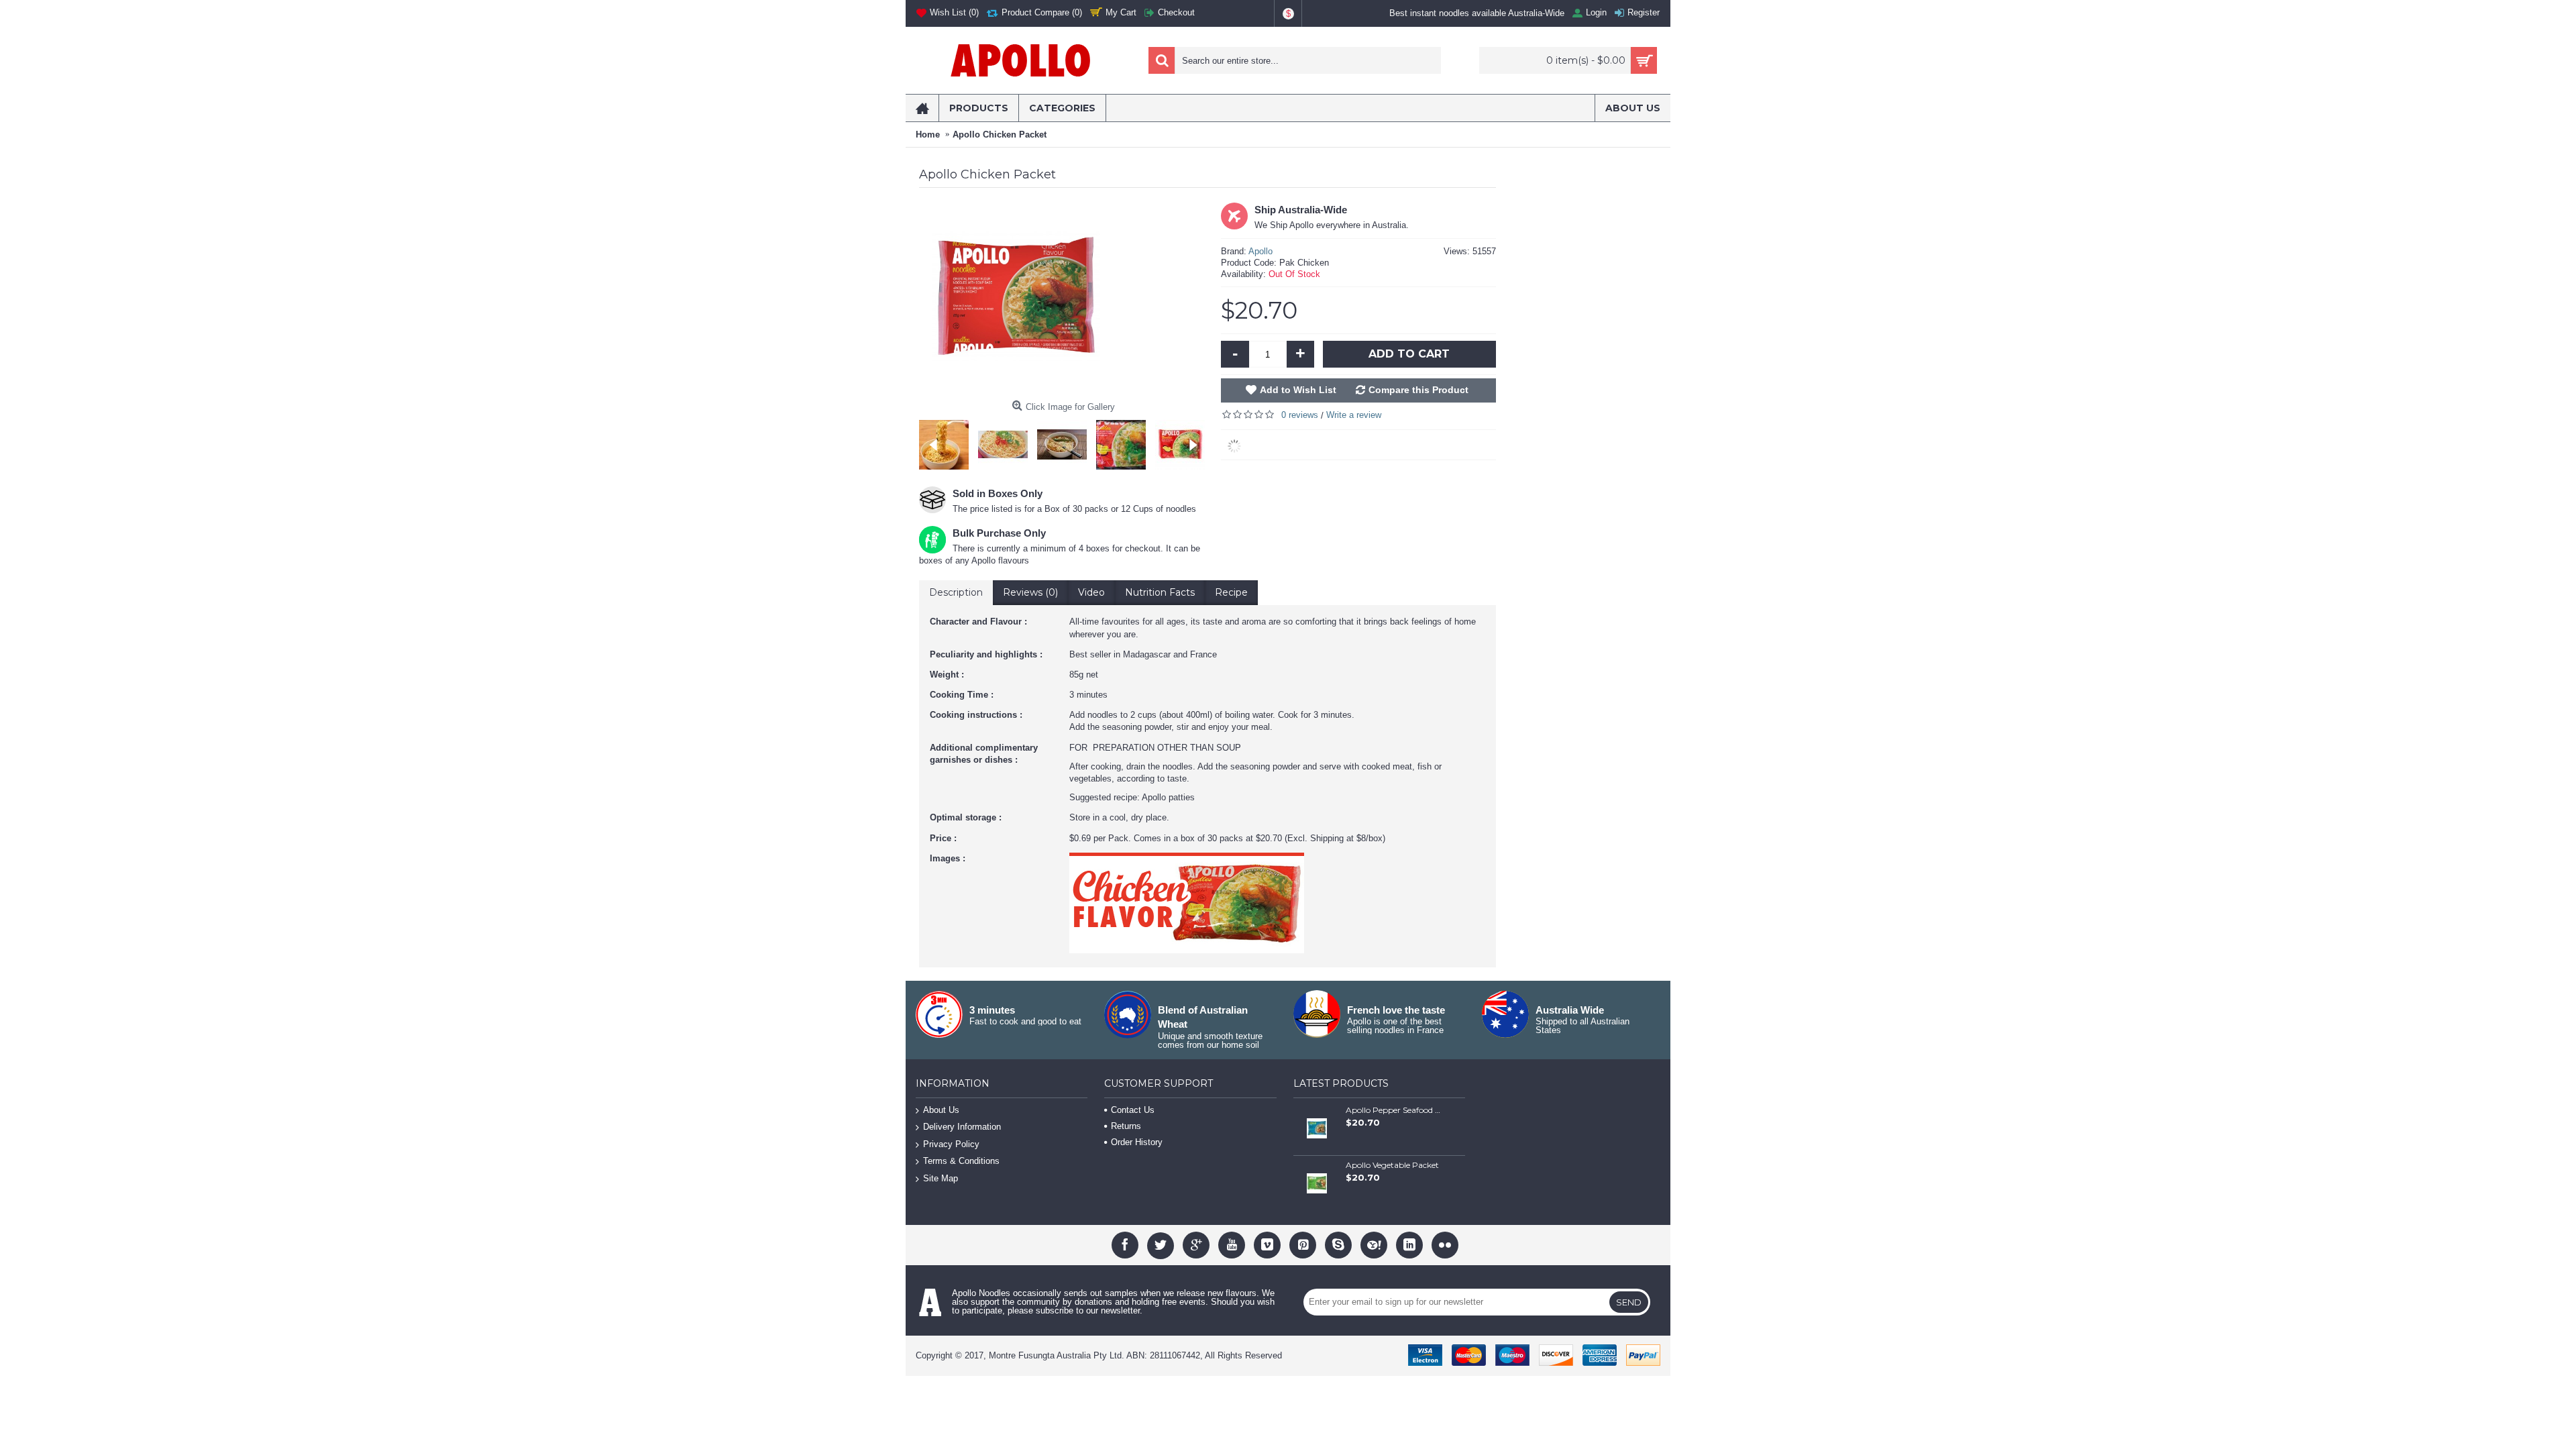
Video (1091, 592)
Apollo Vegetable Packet (1392, 1165)
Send (1629, 1302)
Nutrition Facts (1160, 592)
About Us (941, 1110)
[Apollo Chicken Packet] (947, 441)
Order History (1137, 1142)
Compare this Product (1418, 390)
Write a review (1354, 415)
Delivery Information (962, 1127)
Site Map (941, 1178)
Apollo (1260, 251)
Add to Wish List (1298, 390)
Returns (1126, 1126)
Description (956, 592)
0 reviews (1300, 415)
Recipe (1231, 592)
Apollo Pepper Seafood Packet (1393, 1110)
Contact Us (1133, 1110)
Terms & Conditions (961, 1162)
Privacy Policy (951, 1144)
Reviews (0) (1030, 592)
